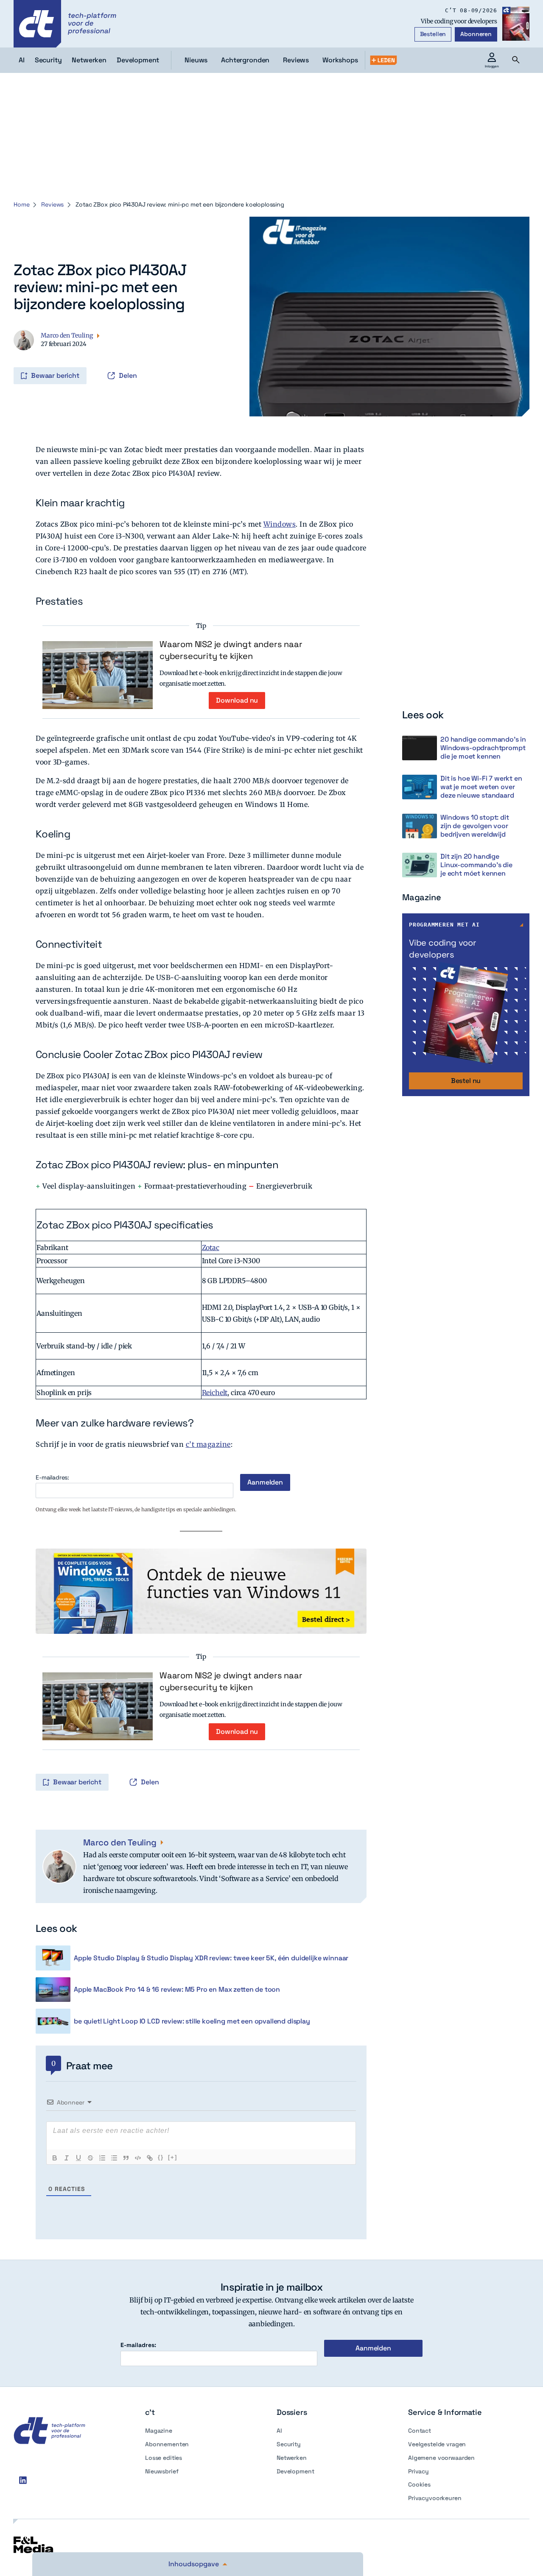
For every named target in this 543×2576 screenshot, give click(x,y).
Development (295, 2471)
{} (161, 2157)
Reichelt (215, 1393)
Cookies (419, 2484)
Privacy (418, 2471)
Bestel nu (466, 1081)
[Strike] (90, 2158)
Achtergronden (245, 60)
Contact (420, 2431)
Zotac (211, 1248)
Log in (25, 358)
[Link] (150, 2158)
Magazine (159, 2431)
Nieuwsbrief (162, 2471)
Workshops (340, 60)
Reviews (296, 60)
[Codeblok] (138, 2158)
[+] (173, 2157)
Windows (280, 524)
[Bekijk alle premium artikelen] (383, 60)
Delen (128, 375)
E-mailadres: (52, 1478)
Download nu (237, 700)
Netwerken (292, 2458)
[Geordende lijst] (102, 2158)
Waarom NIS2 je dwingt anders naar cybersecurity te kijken (231, 650)
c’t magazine (208, 1444)
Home (21, 204)
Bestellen (433, 34)
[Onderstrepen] (78, 2158)
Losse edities (164, 2458)
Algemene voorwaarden (441, 2458)
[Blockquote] (126, 2158)
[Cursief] (67, 2158)
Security (289, 2444)
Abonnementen (167, 2444)
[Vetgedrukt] (55, 2158)
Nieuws (196, 60)
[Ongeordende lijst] (114, 2158)
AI (279, 2431)
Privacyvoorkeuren (435, 2498)
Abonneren (476, 34)
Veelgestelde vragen (437, 2444)
